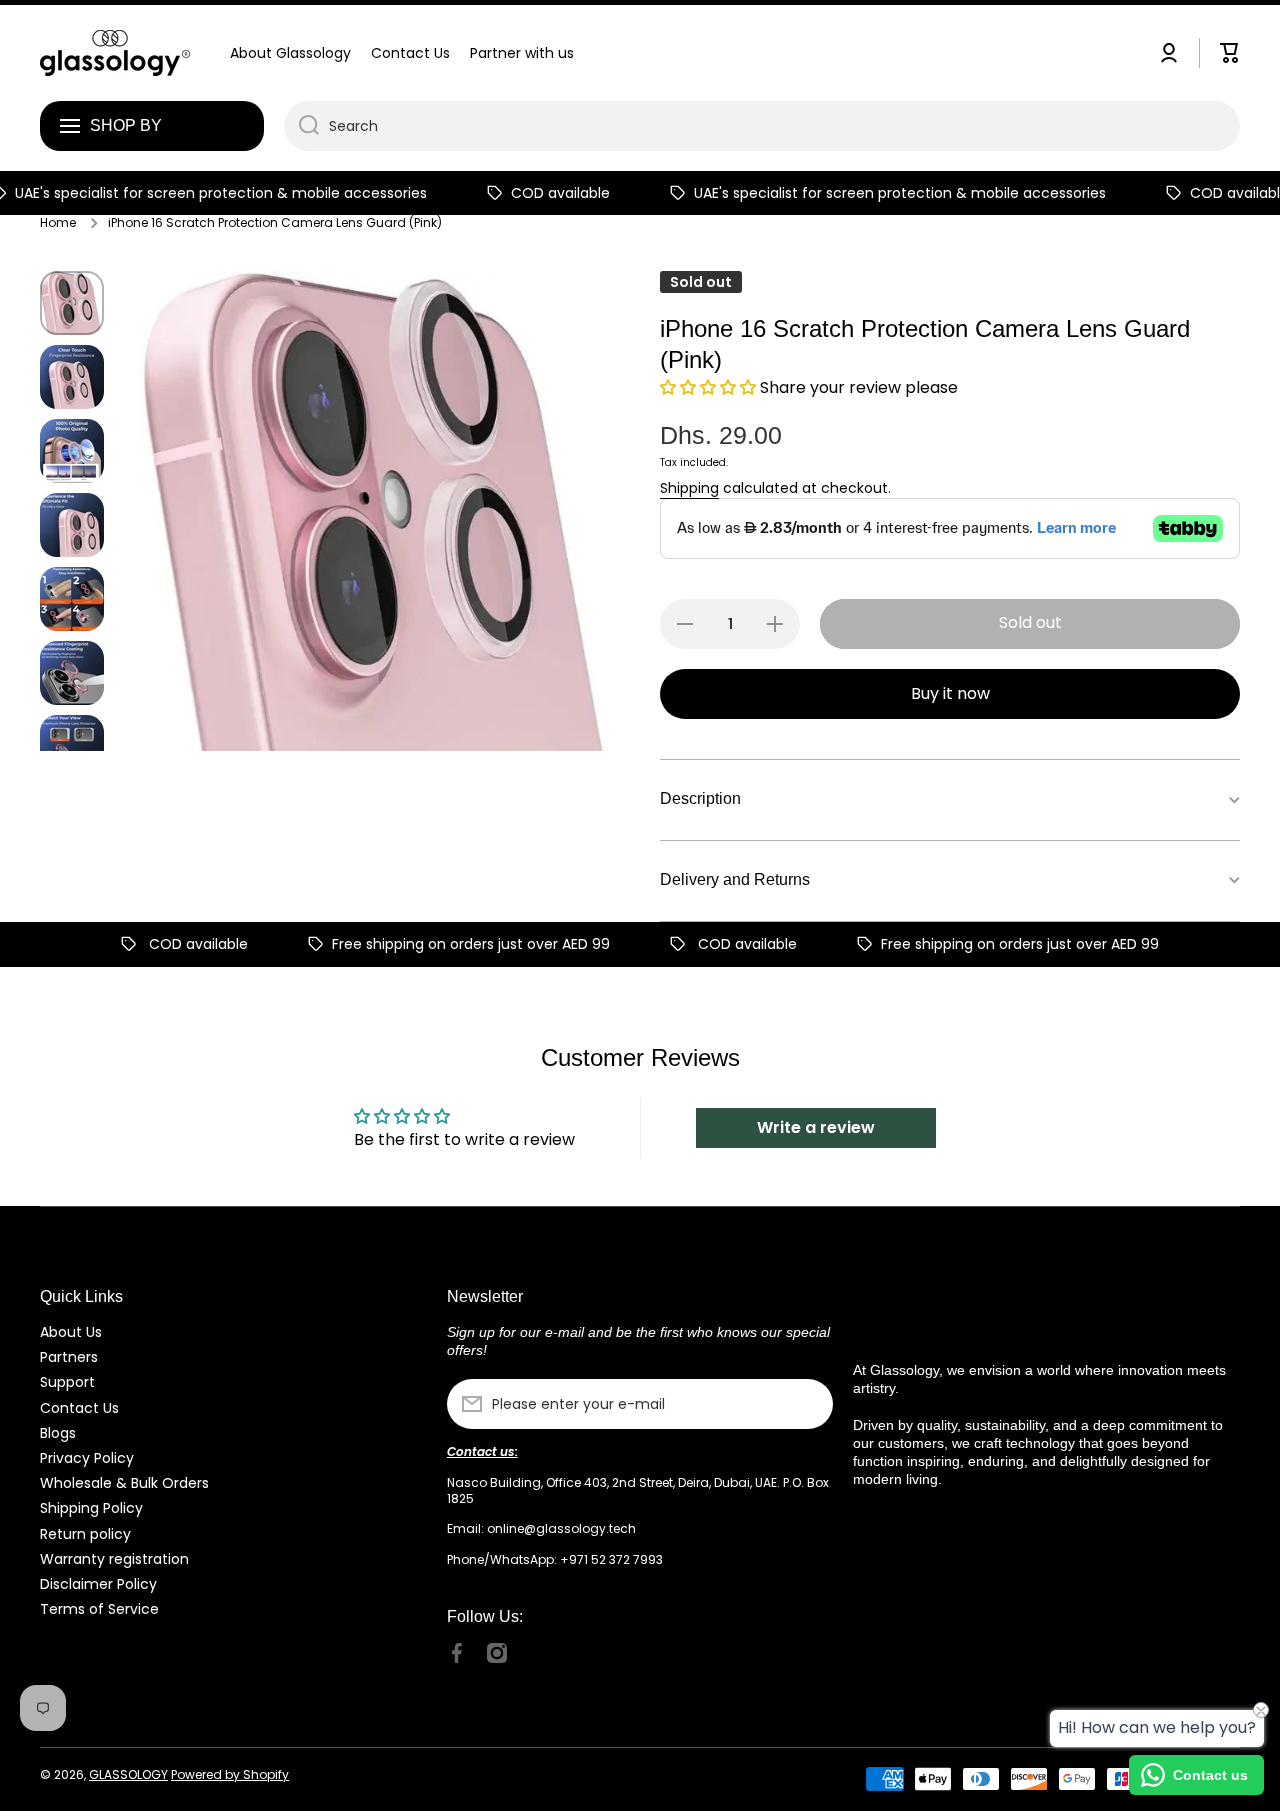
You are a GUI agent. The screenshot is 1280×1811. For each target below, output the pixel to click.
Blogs (58, 1432)
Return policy (85, 1533)
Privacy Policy (87, 1457)
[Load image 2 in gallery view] (72, 377)
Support (67, 1381)
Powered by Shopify (230, 1774)
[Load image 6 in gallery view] (72, 673)
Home (58, 223)
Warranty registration (114, 1558)
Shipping (689, 488)
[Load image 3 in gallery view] (72, 451)
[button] (710, 387)
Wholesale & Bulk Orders (124, 1482)
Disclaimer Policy (98, 1583)
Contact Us (79, 1407)
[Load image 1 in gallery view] (72, 303)
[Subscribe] (808, 1404)
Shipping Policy (91, 1507)
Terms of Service (99, 1608)
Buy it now (950, 693)
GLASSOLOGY (128, 1774)
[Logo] (115, 53)
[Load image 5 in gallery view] (72, 599)
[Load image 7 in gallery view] (72, 747)
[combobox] (762, 126)
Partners (69, 1356)
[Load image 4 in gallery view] (72, 525)
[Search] (301, 126)
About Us (71, 1331)
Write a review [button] (816, 1127)
